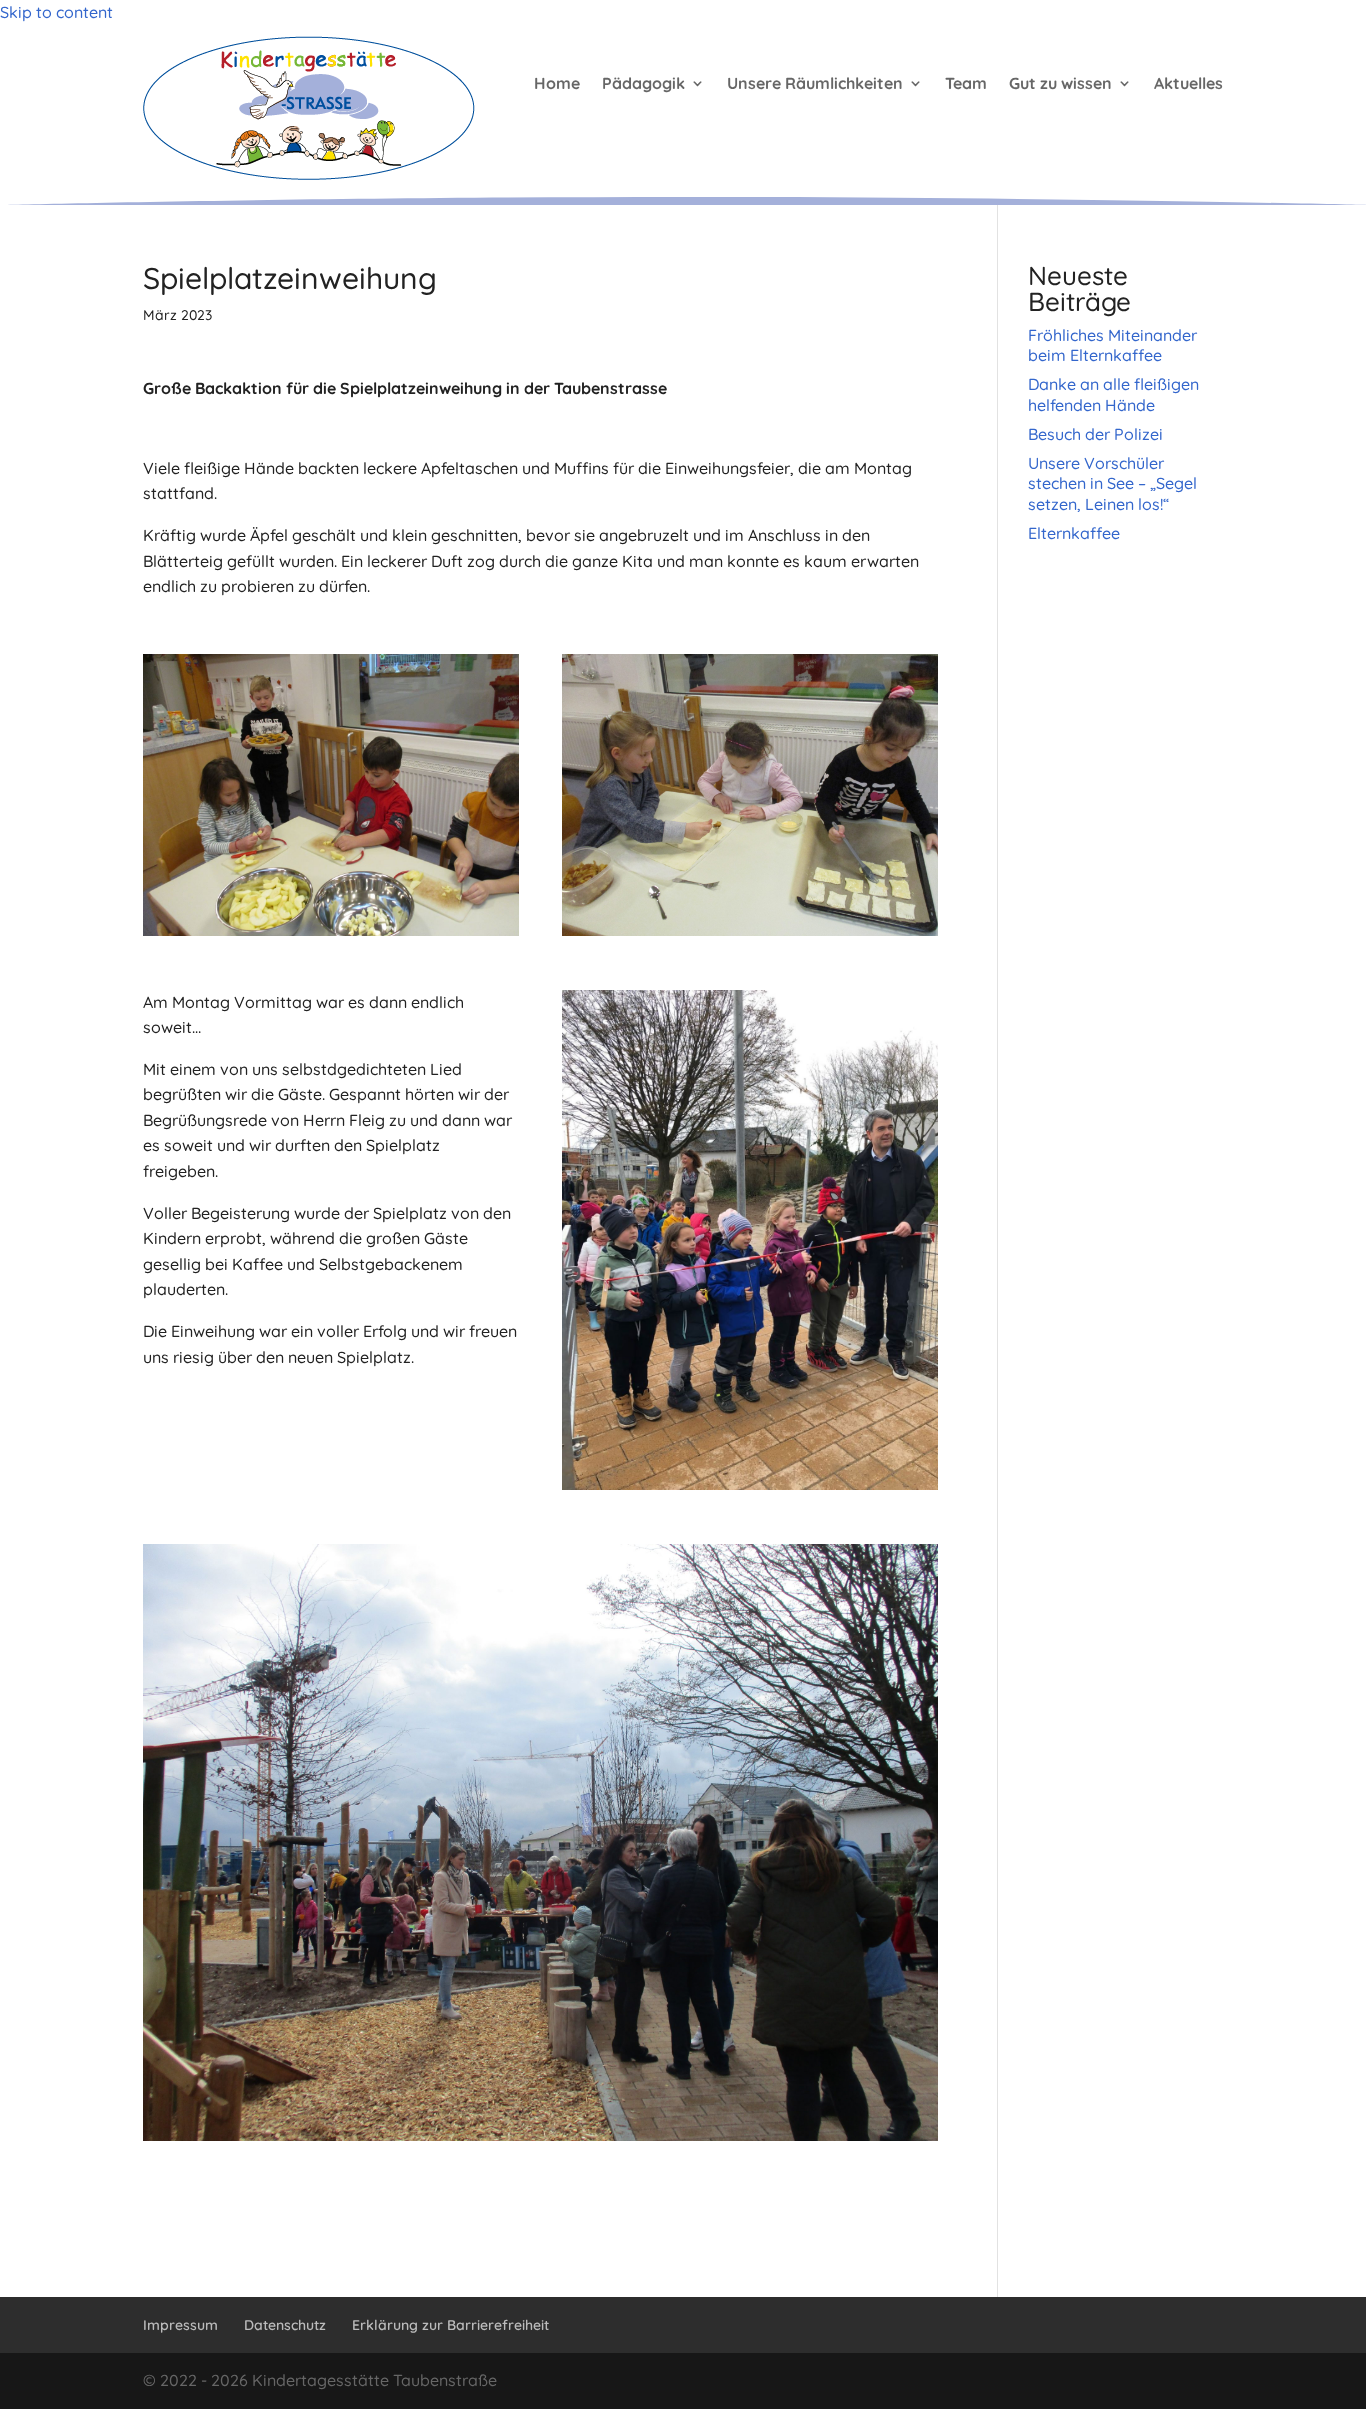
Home (557, 83)
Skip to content (56, 12)
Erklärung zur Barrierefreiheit (450, 2325)
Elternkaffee (1074, 533)
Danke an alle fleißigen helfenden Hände (1113, 394)
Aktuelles (1188, 83)
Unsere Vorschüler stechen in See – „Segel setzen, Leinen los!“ (1112, 484)
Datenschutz (285, 2325)
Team (966, 83)
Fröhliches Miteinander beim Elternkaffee (1112, 345)
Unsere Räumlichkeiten (815, 83)
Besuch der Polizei (1095, 434)
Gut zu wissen (1060, 83)
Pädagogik (643, 83)
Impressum (180, 2325)
